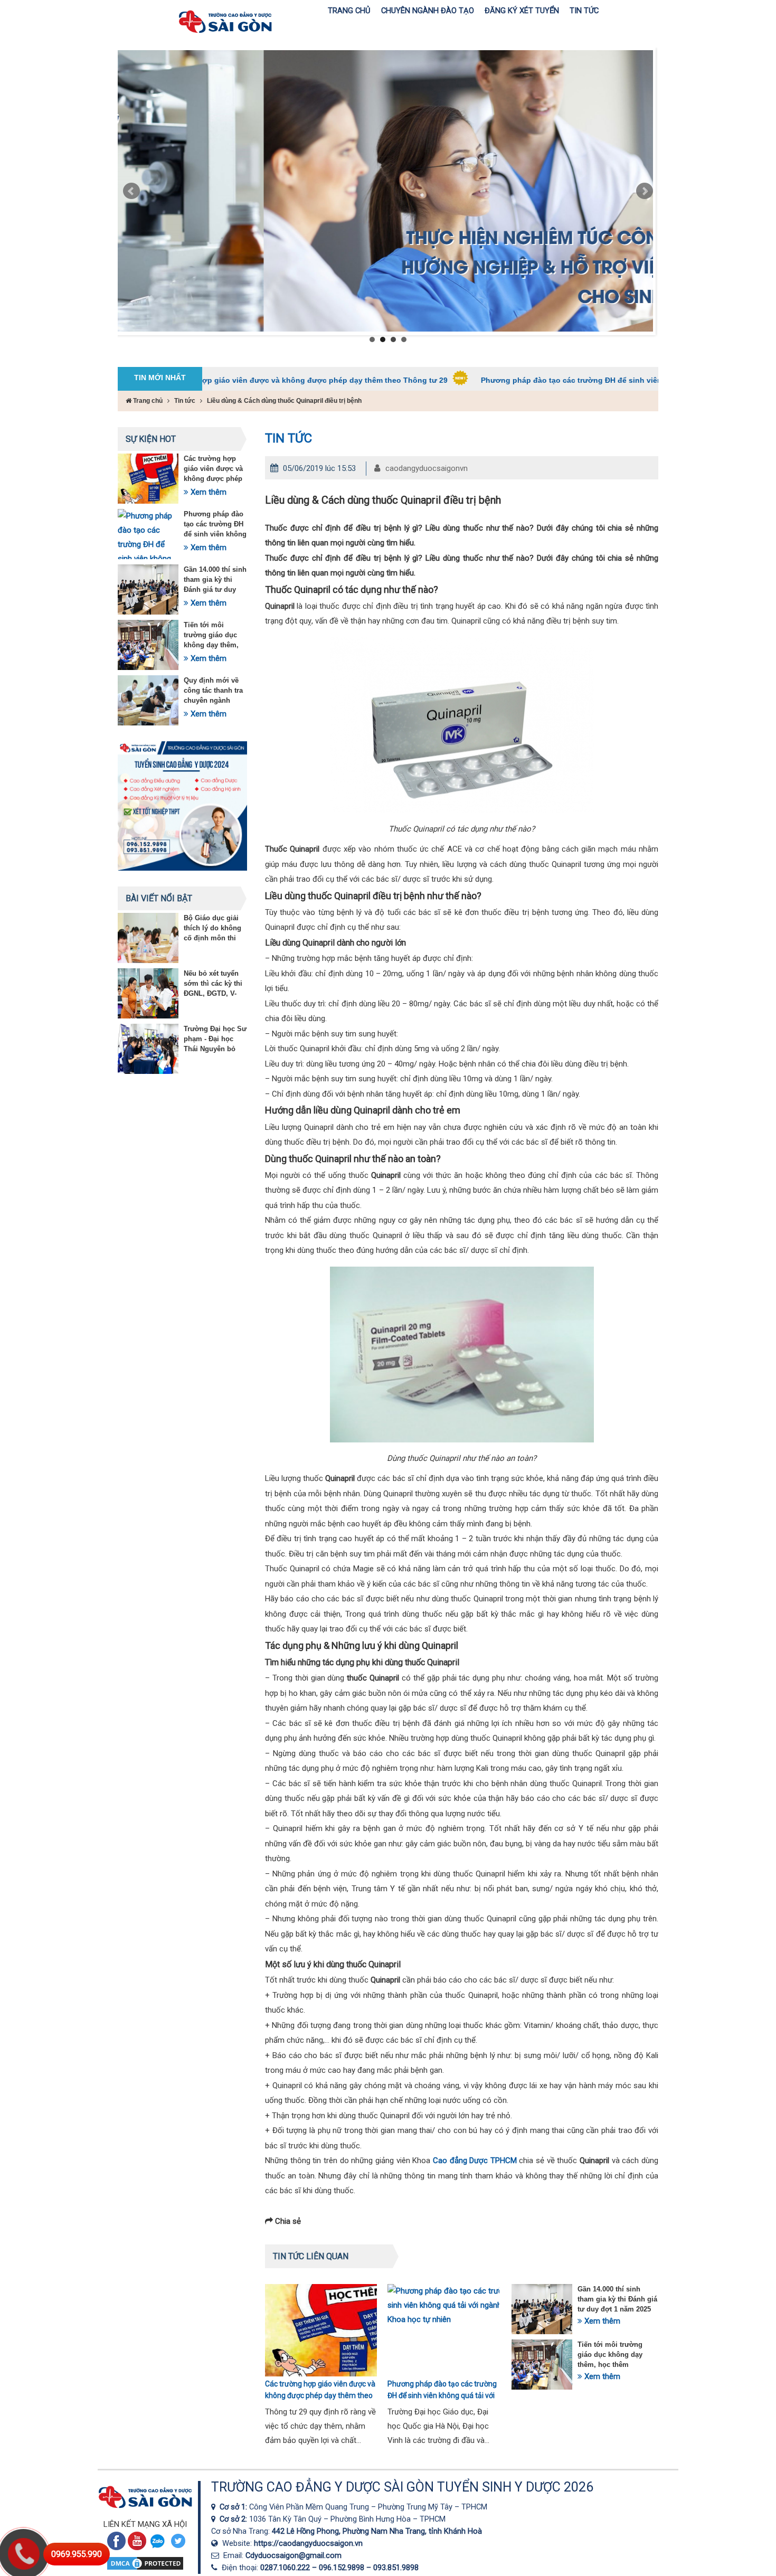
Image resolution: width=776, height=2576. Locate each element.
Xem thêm (207, 492)
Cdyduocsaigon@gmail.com (294, 2555)
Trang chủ (147, 401)
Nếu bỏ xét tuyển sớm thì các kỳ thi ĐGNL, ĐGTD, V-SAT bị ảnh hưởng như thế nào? (214, 993)
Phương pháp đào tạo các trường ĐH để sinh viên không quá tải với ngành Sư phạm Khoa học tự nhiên (575, 380)
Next (645, 191)
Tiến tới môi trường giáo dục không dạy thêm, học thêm (610, 2355)
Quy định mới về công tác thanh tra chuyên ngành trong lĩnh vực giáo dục (215, 700)
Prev (131, 191)
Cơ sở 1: (234, 2507)
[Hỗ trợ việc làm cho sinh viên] (385, 191)
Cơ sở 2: (234, 2519)
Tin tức (185, 401)
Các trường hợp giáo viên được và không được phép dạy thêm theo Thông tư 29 (207, 380)
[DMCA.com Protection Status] (145, 2569)
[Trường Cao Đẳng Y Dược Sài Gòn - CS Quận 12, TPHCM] (215, 2507)
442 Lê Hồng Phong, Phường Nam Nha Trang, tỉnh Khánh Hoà (377, 2531)
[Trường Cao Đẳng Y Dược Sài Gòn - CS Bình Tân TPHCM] (215, 2519)
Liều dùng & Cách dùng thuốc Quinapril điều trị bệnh (284, 401)
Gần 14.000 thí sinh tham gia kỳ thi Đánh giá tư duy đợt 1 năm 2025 (617, 2299)
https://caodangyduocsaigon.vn (308, 2543)
